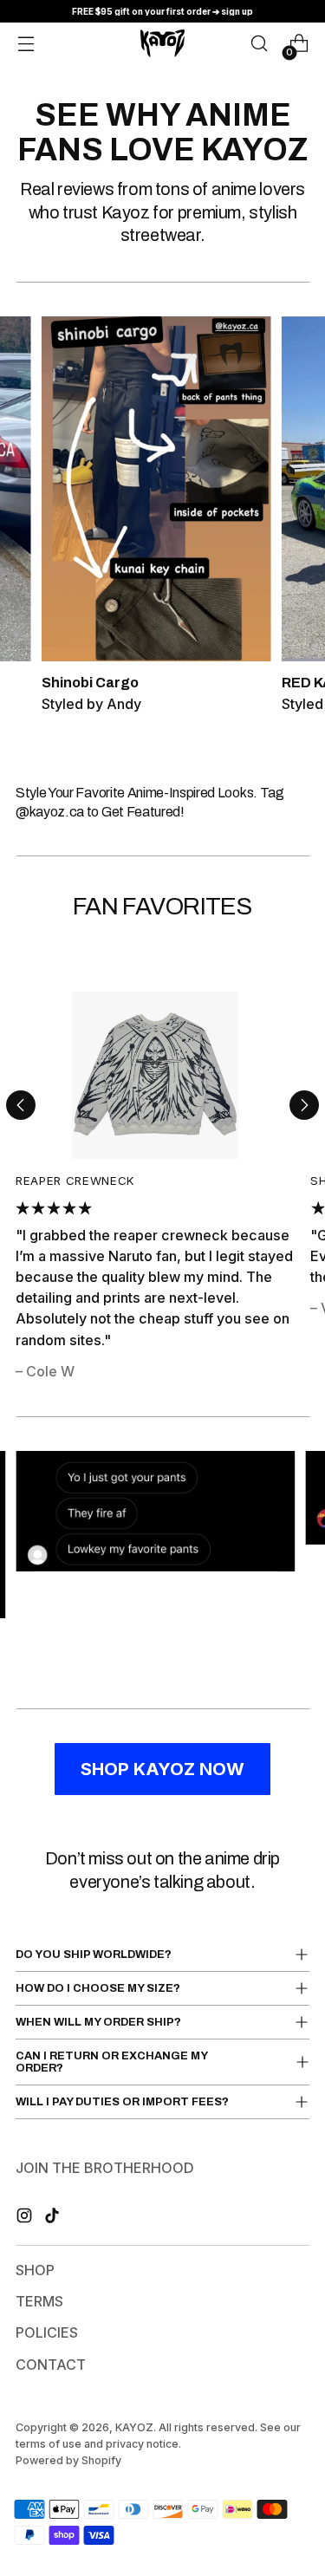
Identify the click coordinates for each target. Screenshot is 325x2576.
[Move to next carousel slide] (304, 1105)
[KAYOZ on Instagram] (26, 2218)
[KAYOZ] (162, 43)
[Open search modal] (259, 43)
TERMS (39, 2301)
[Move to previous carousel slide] (21, 1105)
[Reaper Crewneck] (155, 1075)
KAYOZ (134, 2427)
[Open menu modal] (26, 43)
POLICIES (47, 2332)
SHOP (35, 2270)
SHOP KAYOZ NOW (162, 1769)
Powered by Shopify (68, 2460)
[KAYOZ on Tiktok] (54, 2218)
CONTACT (51, 2365)
